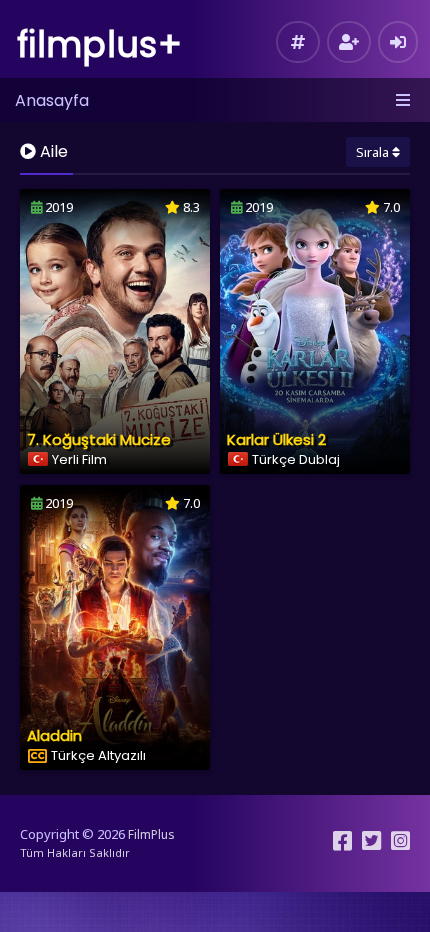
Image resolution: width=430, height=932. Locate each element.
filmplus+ (99, 44)
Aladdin (54, 735)
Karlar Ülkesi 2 (276, 439)
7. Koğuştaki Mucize (99, 439)
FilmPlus (151, 834)
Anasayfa (52, 100)
